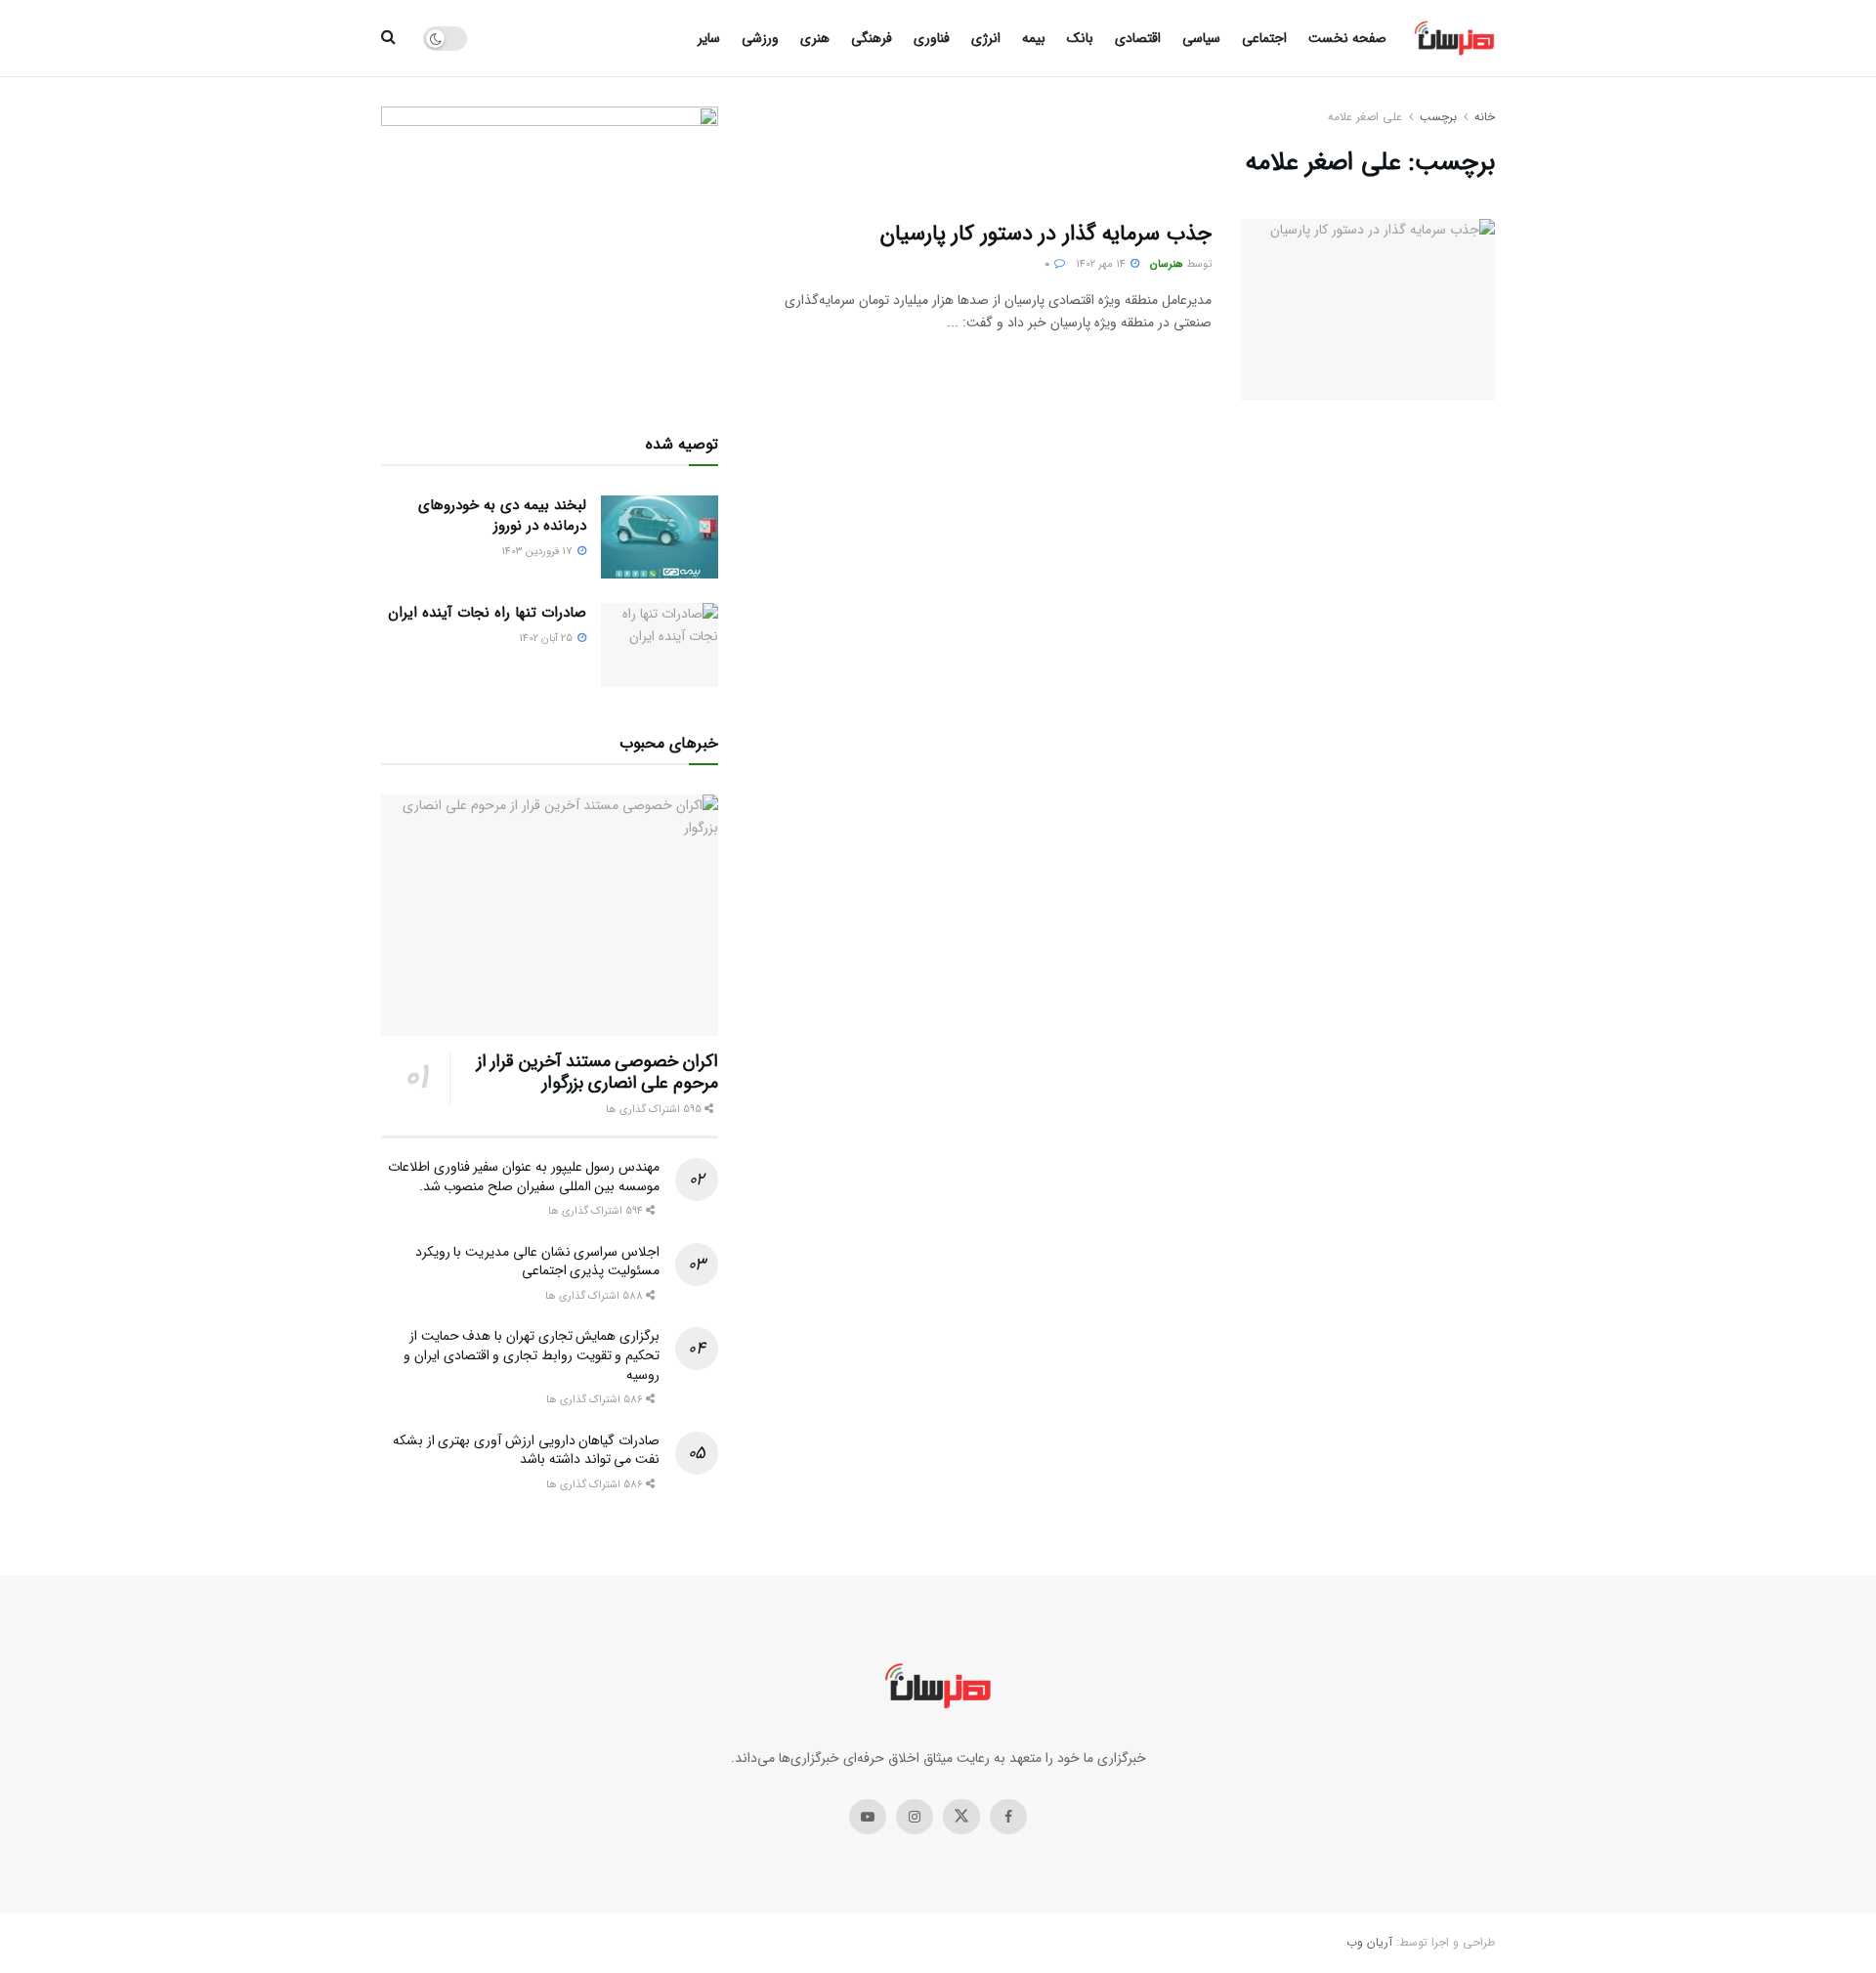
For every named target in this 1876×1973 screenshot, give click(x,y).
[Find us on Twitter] (961, 1817)
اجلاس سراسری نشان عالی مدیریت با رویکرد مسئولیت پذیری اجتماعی (537, 1262)
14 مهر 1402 (1102, 264)
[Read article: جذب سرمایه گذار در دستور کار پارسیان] (1368, 310)
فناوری (932, 38)
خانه (1485, 117)
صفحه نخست (1347, 38)
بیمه (1034, 38)
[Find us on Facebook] (1008, 1817)
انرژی (986, 38)
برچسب (1438, 117)
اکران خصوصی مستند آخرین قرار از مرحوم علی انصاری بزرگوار (597, 1072)
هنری (815, 38)
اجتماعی (1264, 38)
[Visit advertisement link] (550, 247)
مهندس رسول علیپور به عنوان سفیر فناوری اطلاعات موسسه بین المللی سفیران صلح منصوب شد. (524, 1177)
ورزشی (760, 38)
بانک (1080, 38)
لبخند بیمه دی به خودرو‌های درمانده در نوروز (502, 515)
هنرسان (1167, 264)
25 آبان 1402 (547, 639)
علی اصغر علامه (1365, 117)
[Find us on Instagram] (915, 1817)
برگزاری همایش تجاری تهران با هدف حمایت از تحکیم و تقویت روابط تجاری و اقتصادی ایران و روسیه (532, 1355)
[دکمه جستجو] (388, 38)
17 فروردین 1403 (538, 552)
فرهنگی (872, 38)
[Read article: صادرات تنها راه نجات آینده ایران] (660, 645)
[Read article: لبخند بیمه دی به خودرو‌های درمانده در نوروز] (660, 537)
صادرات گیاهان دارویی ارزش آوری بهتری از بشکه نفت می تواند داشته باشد (526, 1450)
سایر (709, 38)
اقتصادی (1138, 38)
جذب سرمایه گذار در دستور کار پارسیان (1046, 234)
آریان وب (1369, 1942)
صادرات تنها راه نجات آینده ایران (487, 613)
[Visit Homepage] (1454, 38)
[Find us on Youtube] (868, 1817)
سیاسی (1201, 38)
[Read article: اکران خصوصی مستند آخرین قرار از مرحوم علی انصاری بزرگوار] (550, 915)
